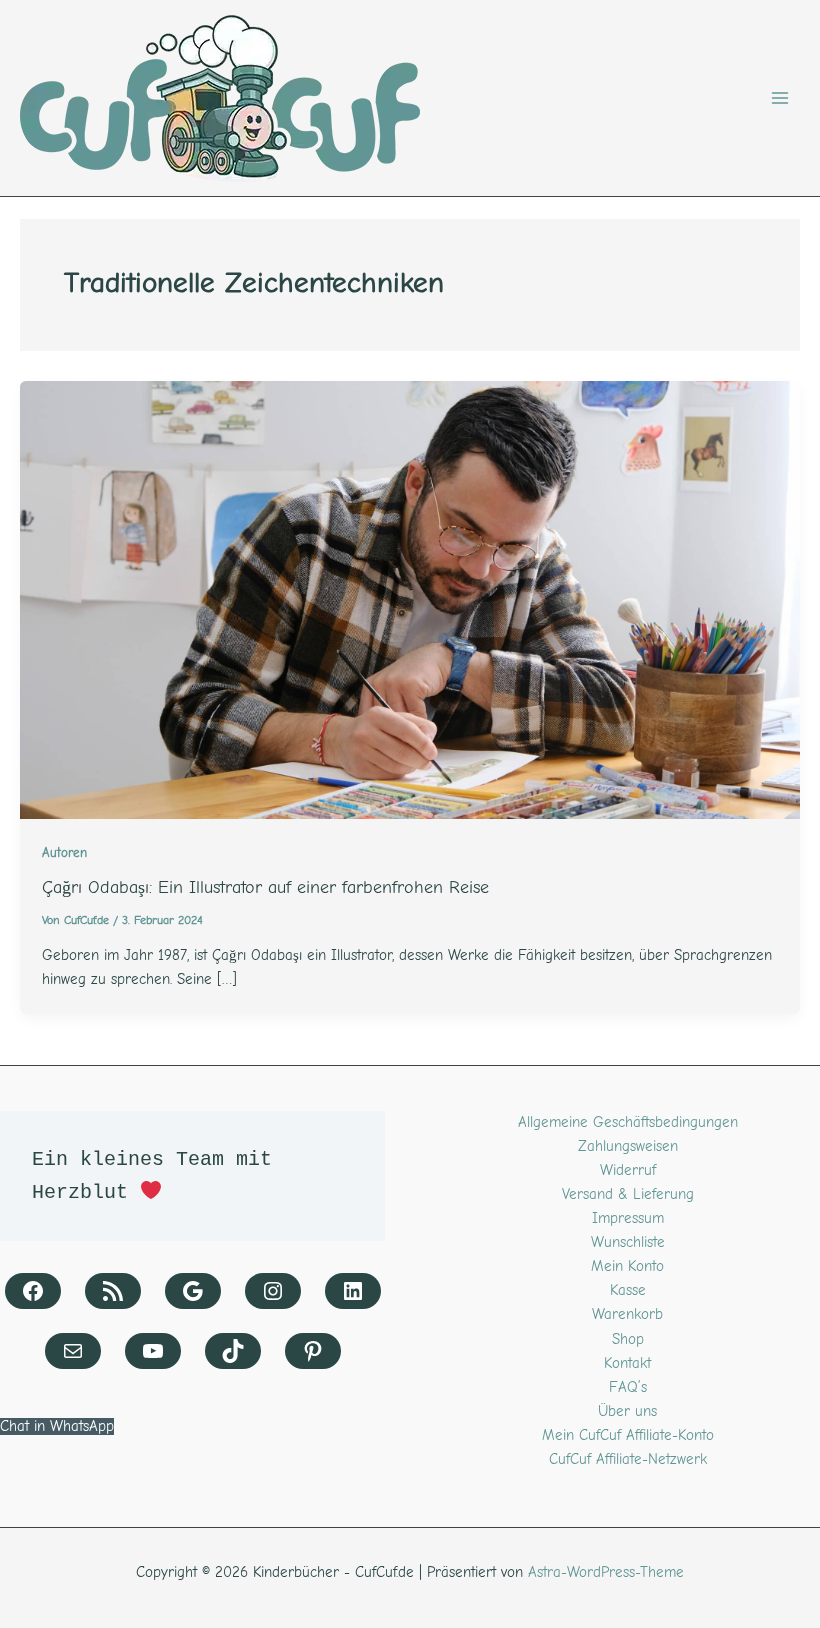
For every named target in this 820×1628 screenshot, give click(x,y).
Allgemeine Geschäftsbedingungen (628, 1122)
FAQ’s (628, 1387)
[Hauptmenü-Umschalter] (780, 98)
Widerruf (628, 1170)
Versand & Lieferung (628, 1194)
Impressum (628, 1218)
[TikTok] (233, 1351)
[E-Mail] (73, 1351)
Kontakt (627, 1363)
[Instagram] (273, 1291)
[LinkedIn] (353, 1291)
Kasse (628, 1290)
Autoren (64, 853)
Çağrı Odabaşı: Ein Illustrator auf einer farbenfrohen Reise (265, 887)
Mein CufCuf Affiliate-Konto (628, 1435)
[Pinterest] (313, 1351)
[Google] (193, 1291)
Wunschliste (628, 1242)
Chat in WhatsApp (57, 1426)
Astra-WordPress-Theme (606, 1572)
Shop (628, 1339)
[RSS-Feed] (113, 1291)
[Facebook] (33, 1291)
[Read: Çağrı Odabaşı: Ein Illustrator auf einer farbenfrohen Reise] (410, 599)
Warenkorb (627, 1314)
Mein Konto (627, 1266)
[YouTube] (153, 1351)
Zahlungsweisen (628, 1146)
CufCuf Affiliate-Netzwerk (628, 1459)
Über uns (627, 1411)
